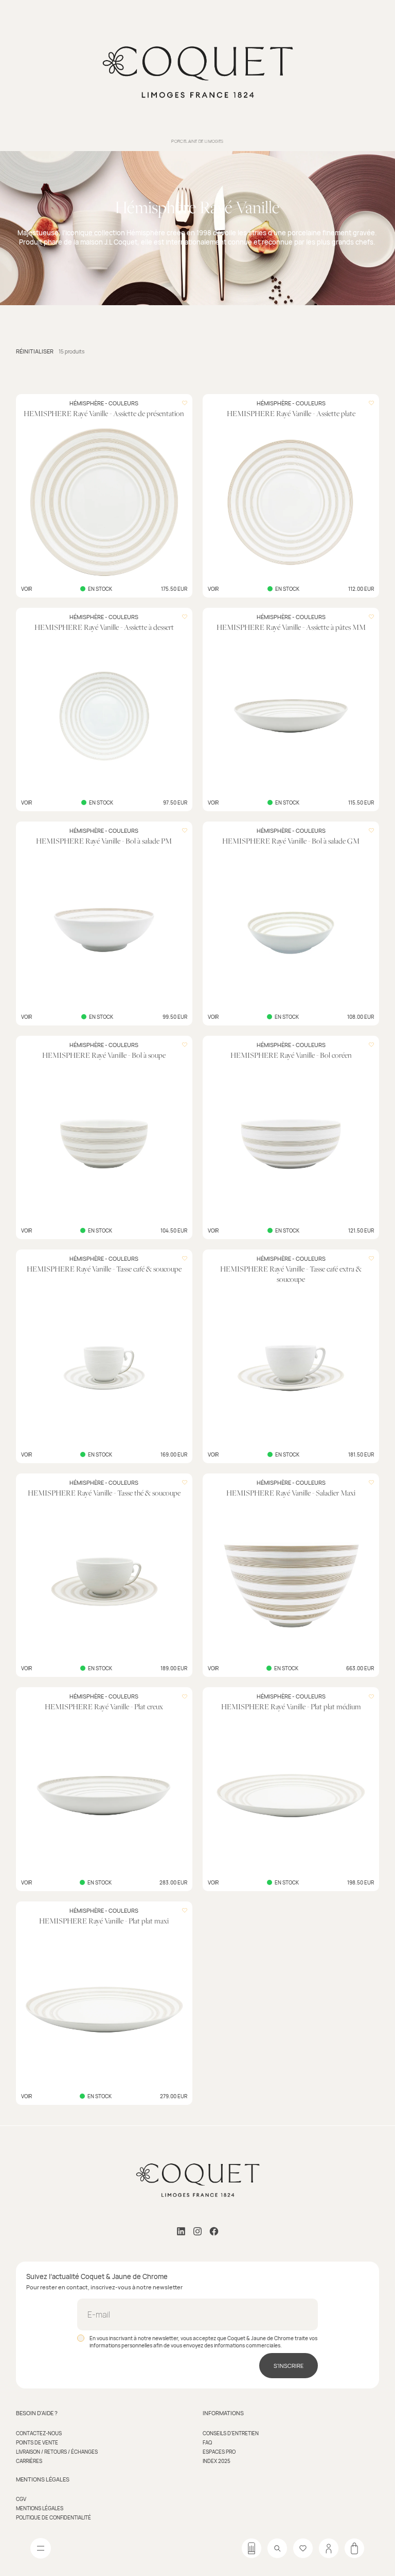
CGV (21, 2499)
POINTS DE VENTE (37, 2442)
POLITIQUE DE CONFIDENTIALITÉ (53, 2517)
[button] (35, 351)
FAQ (207, 2442)
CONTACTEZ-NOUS (39, 2433)
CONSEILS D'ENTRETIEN (231, 2433)
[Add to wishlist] (185, 403)
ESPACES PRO (219, 2452)
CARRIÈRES (29, 2461)
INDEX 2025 (217, 2461)
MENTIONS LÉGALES (40, 2508)
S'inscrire (289, 2366)
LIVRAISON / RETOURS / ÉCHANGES (57, 2452)
